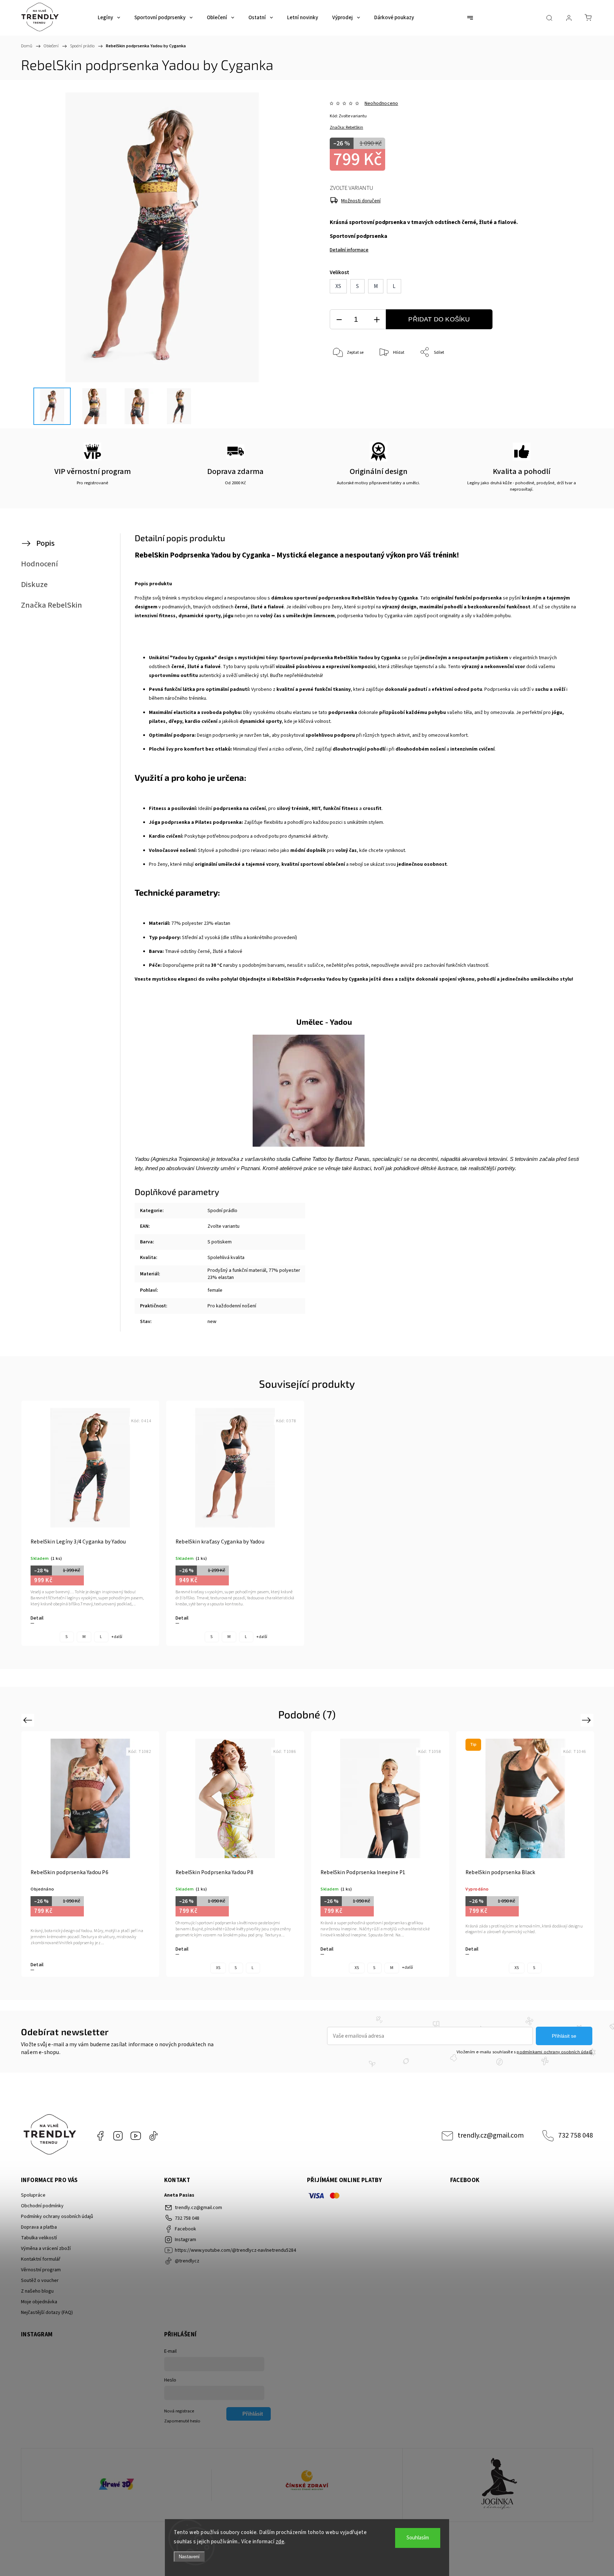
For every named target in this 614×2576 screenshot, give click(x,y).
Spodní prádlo (222, 1211)
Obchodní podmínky (42, 2206)
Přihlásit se (564, 2036)
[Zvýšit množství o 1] (377, 319)
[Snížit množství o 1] (339, 319)
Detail (37, 1618)
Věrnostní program (41, 2270)
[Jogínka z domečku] (498, 2485)
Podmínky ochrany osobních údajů (57, 2217)
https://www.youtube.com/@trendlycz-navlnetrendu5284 (136, 2136)
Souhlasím (418, 2538)
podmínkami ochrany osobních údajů (554, 2052)
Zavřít (559, 376)
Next (588, 1720)
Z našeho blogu (37, 2291)
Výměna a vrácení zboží (46, 2249)
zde (280, 2542)
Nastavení (189, 2557)
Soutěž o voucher (40, 2281)
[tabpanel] (90, 1523)
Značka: (346, 127)
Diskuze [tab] (34, 585)
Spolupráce (33, 2195)
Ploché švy (161, 749)
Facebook (100, 2136)
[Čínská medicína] (307, 2485)
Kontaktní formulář (41, 2259)
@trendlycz (153, 2136)
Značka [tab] (52, 605)
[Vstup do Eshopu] (116, 2485)
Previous (29, 1720)
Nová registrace (179, 2411)
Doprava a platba (39, 2227)
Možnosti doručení (361, 201)
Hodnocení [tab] (39, 564)
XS (218, 1968)
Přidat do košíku (439, 319)
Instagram (118, 2136)
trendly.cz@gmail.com (491, 2135)
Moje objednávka (39, 2302)
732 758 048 (576, 2135)
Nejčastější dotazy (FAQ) (47, 2313)
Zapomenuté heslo (182, 2421)
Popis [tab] (45, 543)
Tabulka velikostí (39, 2238)
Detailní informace (349, 250)
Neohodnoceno (381, 103)
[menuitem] (109, 18)
